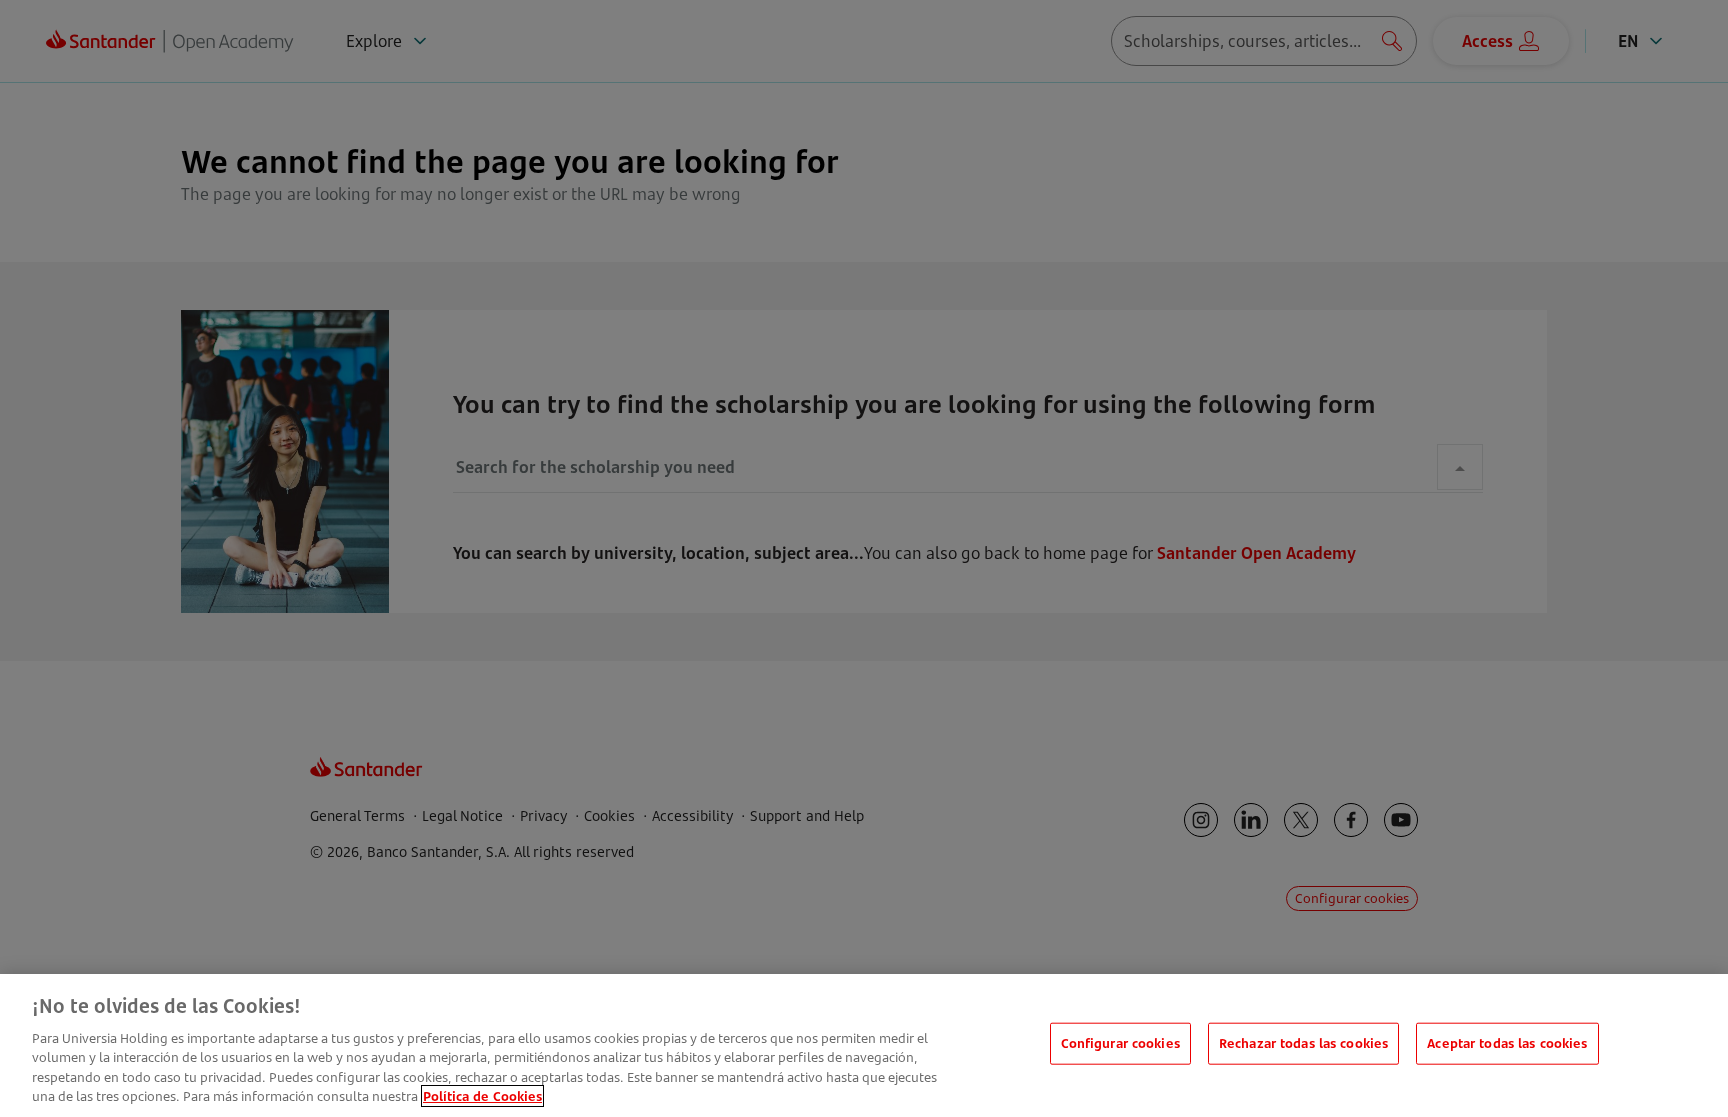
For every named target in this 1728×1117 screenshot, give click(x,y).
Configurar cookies (1120, 1043)
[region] (864, 1045)
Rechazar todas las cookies (1303, 1043)
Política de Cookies (482, 1096)
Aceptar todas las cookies (1507, 1043)
